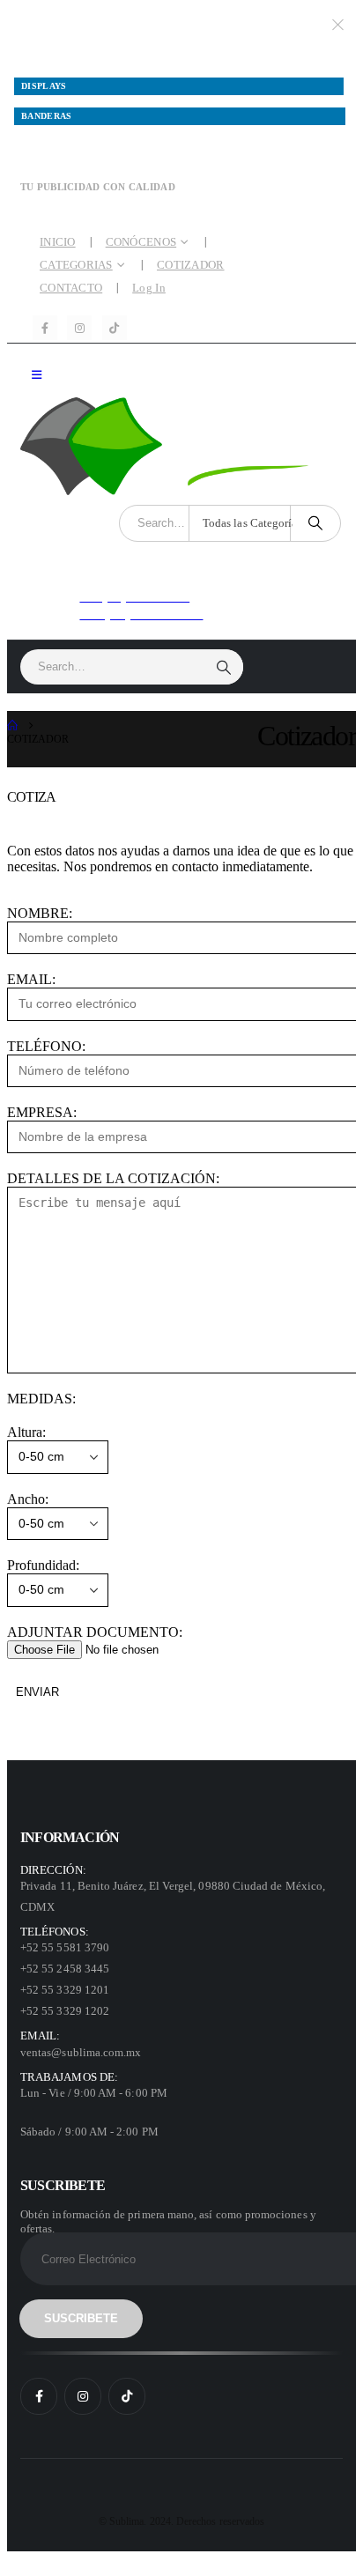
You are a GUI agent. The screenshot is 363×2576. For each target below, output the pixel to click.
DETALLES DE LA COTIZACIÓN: (113, 1178)
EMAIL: (31, 979)
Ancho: (28, 1499)
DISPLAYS (44, 86)
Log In (149, 288)
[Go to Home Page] (12, 726)
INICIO (58, 242)
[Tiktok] (115, 328)
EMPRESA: (42, 1112)
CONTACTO (71, 288)
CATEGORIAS (76, 265)
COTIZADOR (190, 265)
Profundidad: (43, 1565)
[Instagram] (79, 328)
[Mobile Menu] (37, 375)
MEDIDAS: (41, 1399)
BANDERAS (47, 116)
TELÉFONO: (46, 1046)
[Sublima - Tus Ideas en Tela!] (181, 446)
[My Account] (229, 591)
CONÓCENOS (141, 242)
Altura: (26, 1432)
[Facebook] (45, 328)
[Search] (315, 523)
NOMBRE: (40, 913)
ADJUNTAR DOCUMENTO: (95, 1632)
